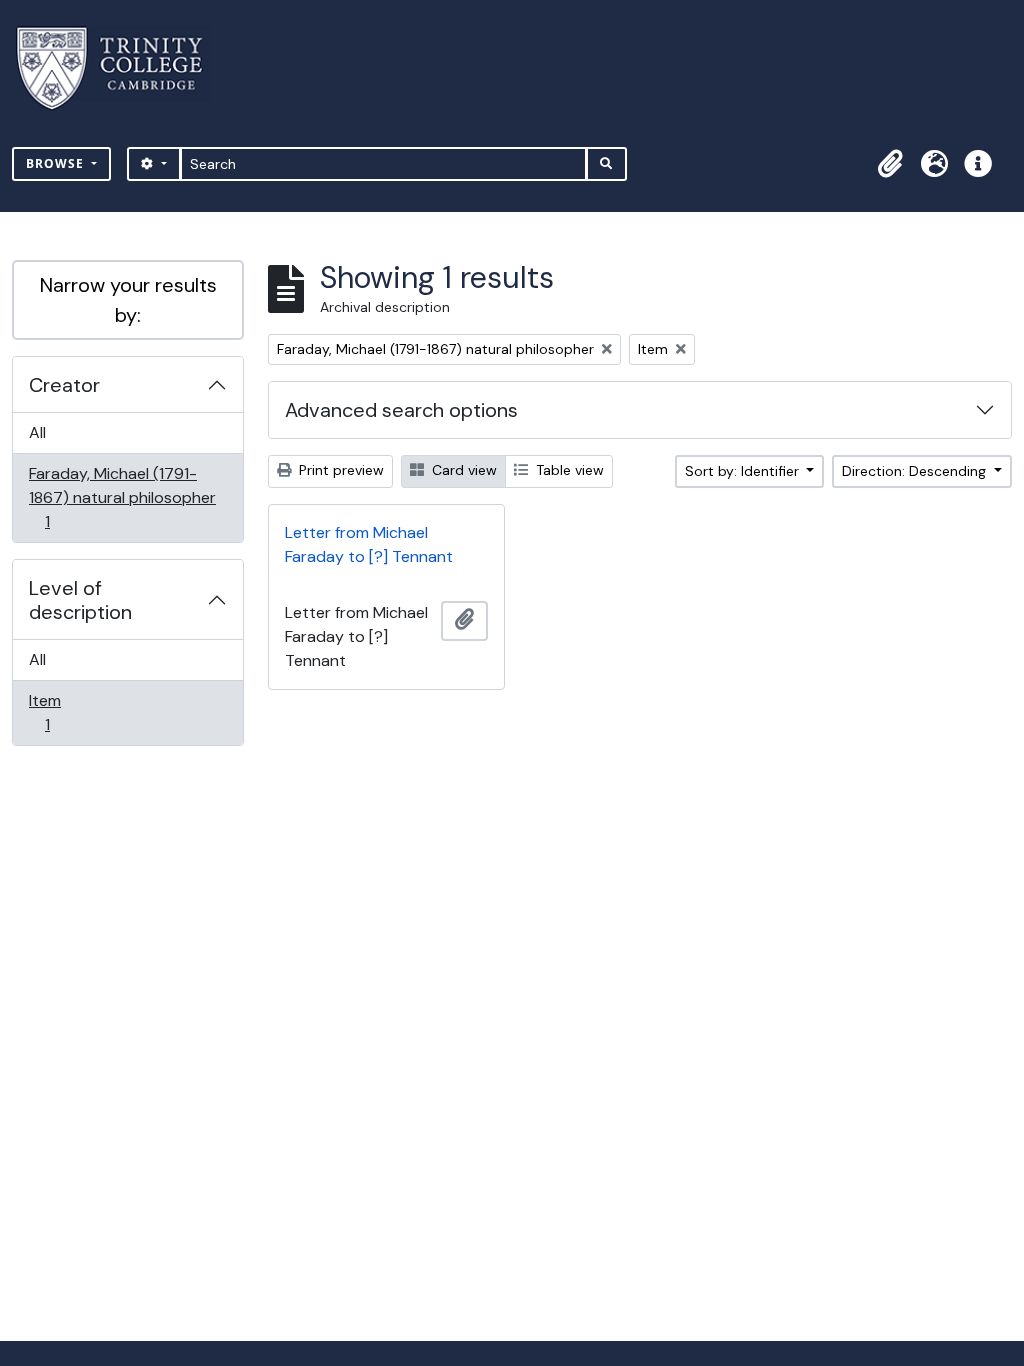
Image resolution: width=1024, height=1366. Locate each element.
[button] (890, 164)
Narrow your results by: (128, 300)
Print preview (339, 470)
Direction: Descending (916, 471)
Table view (568, 470)
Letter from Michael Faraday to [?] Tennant (369, 544)
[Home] (121, 68)
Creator (64, 385)
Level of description (80, 600)
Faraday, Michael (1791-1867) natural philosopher (122, 497)
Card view (462, 470)
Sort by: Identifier (744, 471)
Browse (57, 163)
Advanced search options (401, 410)
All (37, 432)
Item (61, 712)
